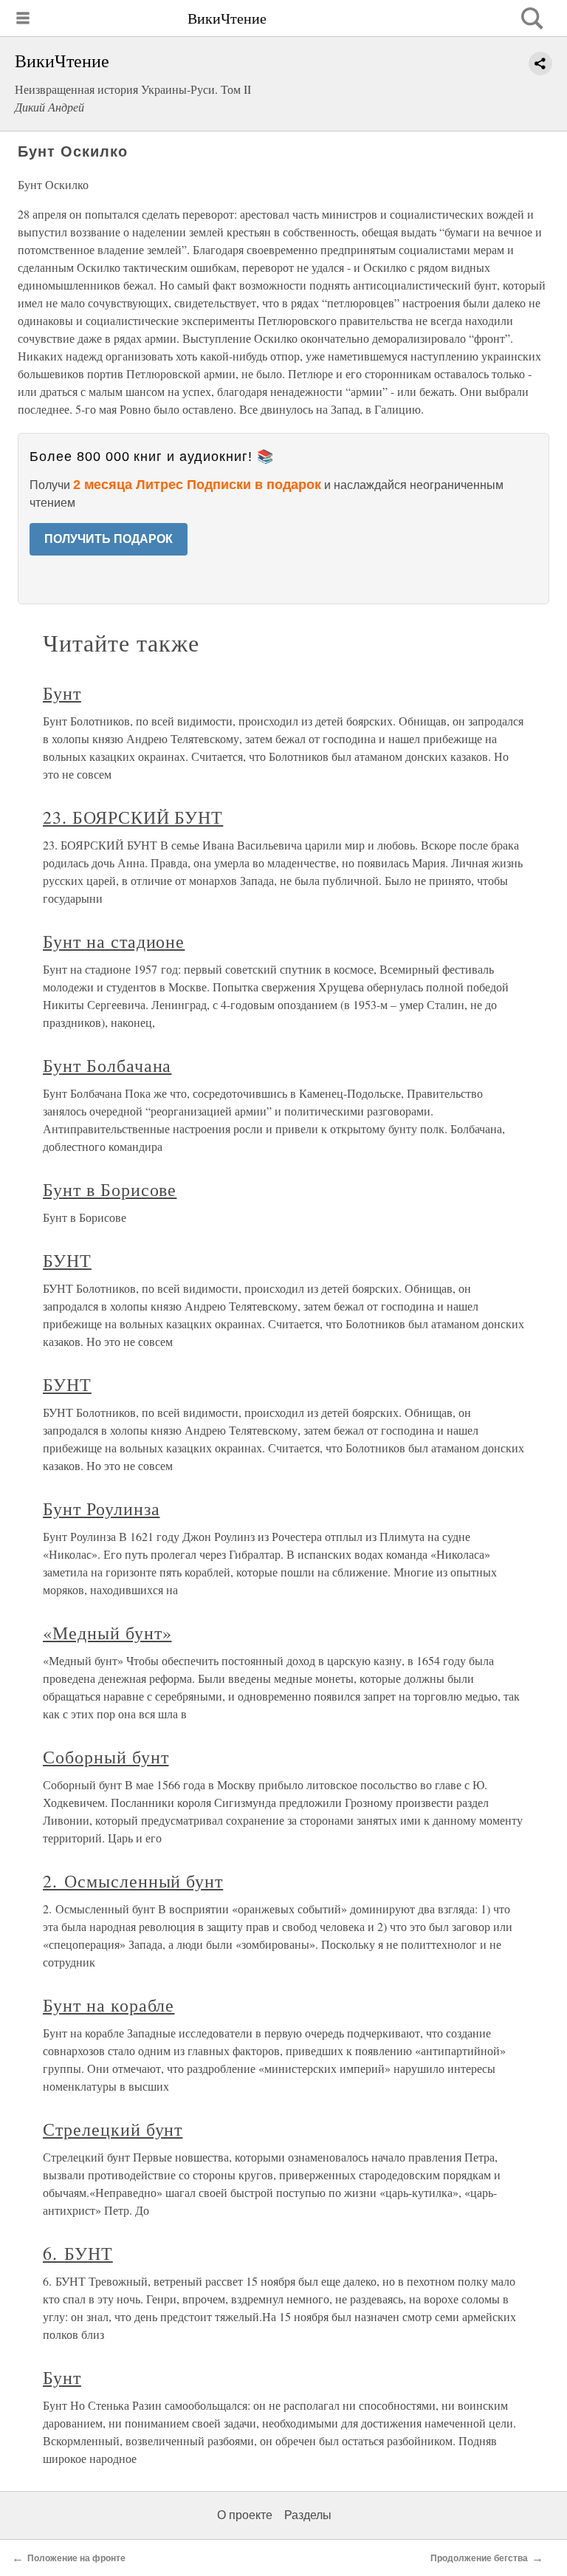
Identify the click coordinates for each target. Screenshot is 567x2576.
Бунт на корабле (109, 2005)
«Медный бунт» (107, 1633)
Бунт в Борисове (110, 1189)
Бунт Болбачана (107, 1065)
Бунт (62, 693)
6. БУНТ (78, 2253)
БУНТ (67, 1260)
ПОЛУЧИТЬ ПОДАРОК (109, 539)
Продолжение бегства (479, 2558)
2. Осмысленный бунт (133, 1881)
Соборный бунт (106, 1757)
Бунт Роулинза (101, 1509)
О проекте (245, 2515)
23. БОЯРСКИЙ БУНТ (133, 817)
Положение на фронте (76, 2558)
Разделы (308, 2515)
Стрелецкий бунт (113, 2129)
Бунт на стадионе (114, 941)
